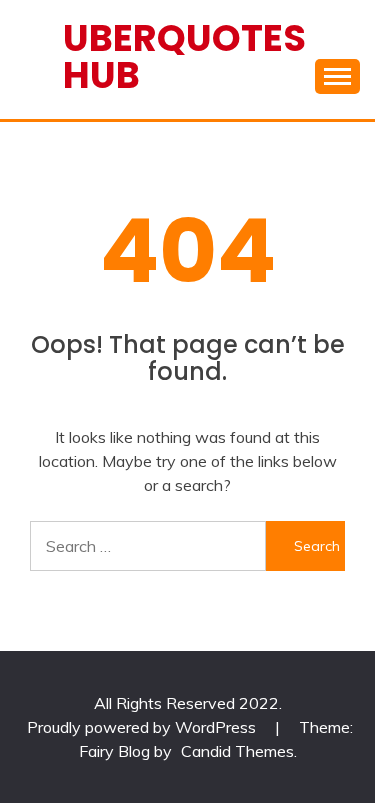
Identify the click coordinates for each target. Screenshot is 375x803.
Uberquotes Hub (184, 56)
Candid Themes (237, 751)
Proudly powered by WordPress (143, 727)
